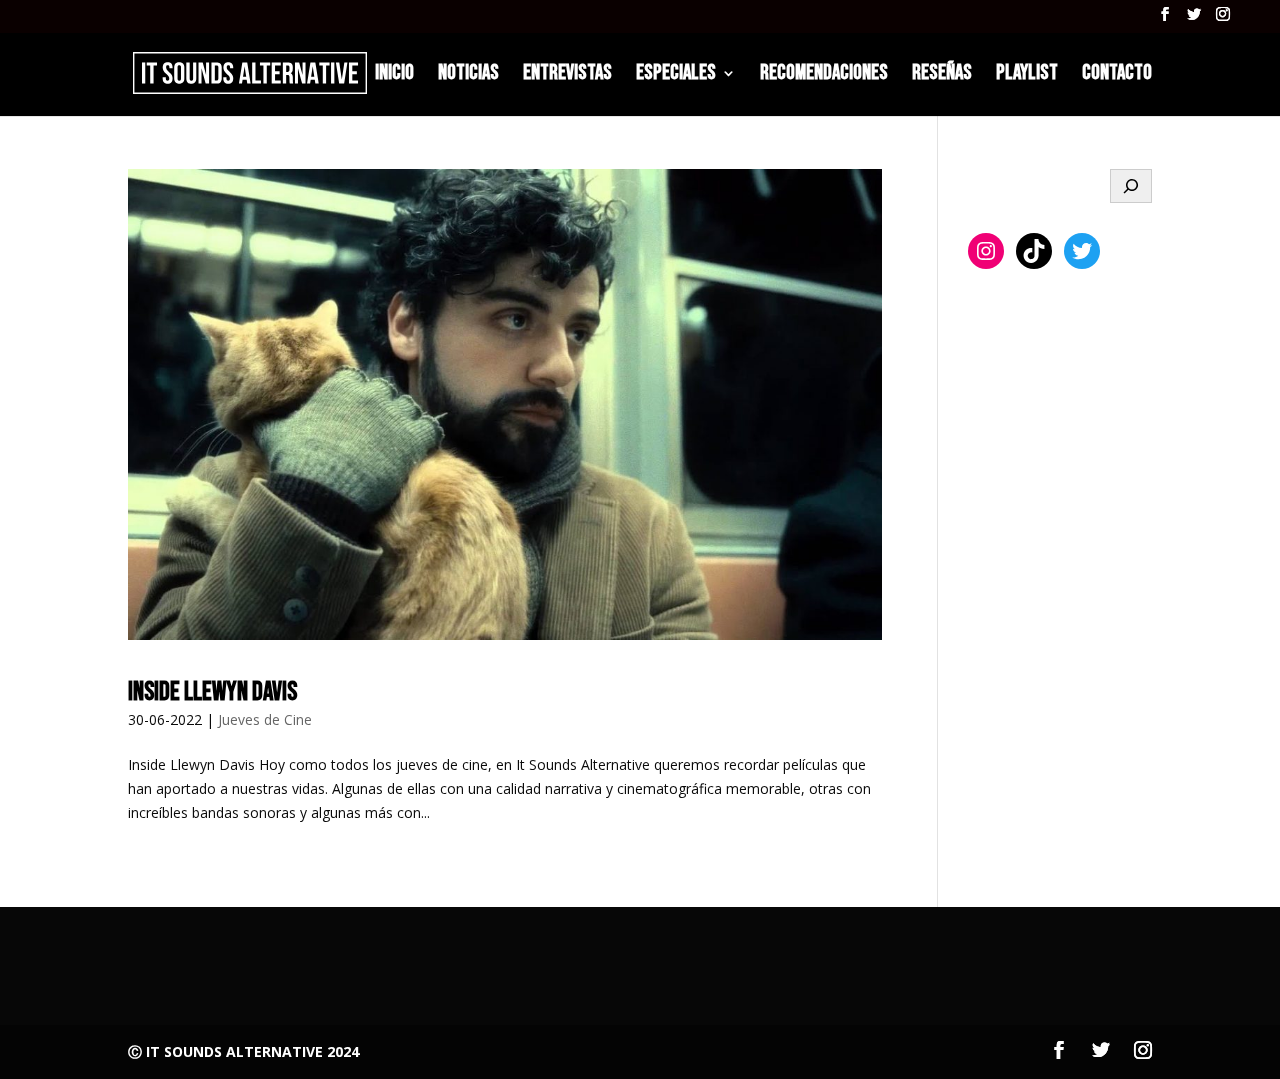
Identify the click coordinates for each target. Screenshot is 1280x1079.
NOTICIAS (468, 75)
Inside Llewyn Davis (212, 692)
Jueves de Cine (265, 719)
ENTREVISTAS (567, 75)
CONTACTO (1117, 75)
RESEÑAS (942, 75)
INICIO (394, 75)
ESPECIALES (676, 75)
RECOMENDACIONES (824, 75)
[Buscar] (1131, 186)
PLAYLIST (1027, 75)
